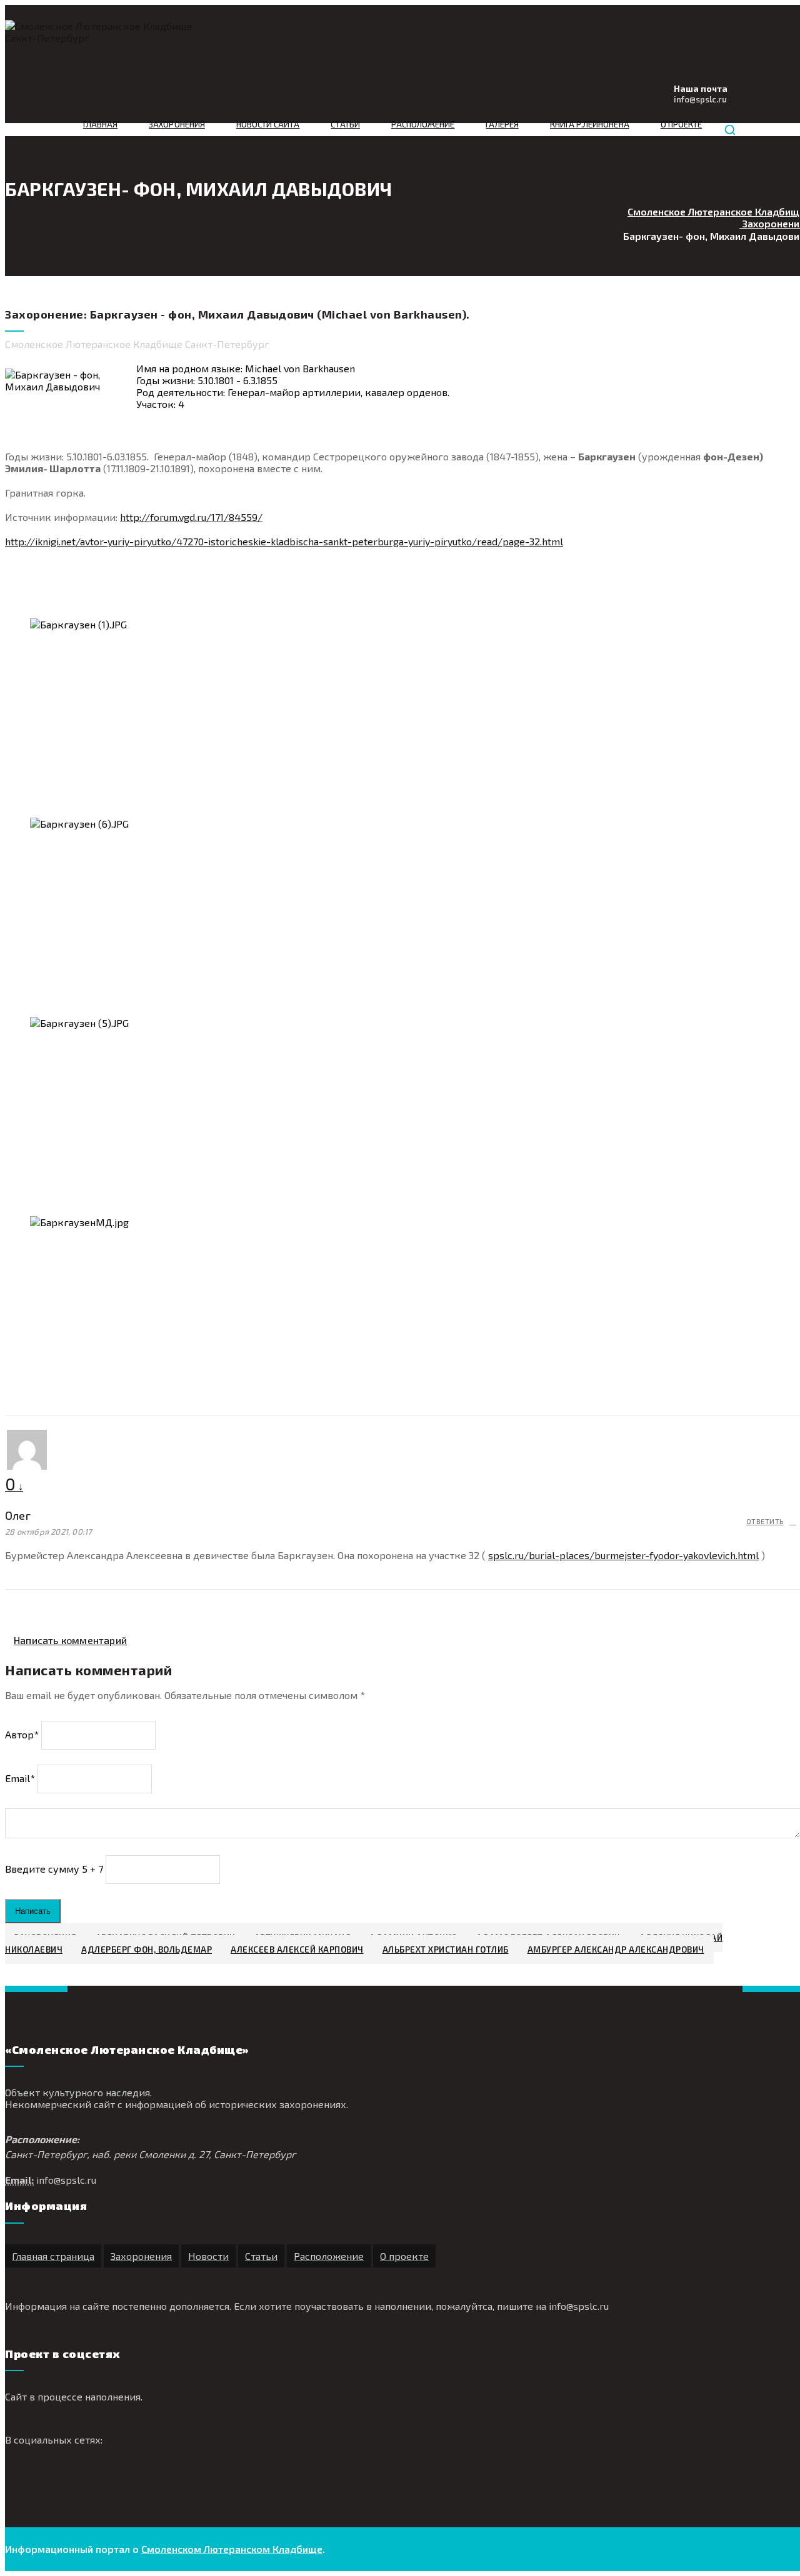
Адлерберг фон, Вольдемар (147, 1949)
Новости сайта (268, 124)
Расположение (423, 124)
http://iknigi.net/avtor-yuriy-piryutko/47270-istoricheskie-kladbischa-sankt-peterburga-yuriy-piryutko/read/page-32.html (284, 541)
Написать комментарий (70, 1640)
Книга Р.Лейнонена (590, 124)
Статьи (345, 124)
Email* (20, 1777)
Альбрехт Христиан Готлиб (446, 1949)
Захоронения (177, 124)
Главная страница (53, 2256)
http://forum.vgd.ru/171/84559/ (191, 517)
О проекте (681, 124)
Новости (208, 2256)
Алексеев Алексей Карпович (297, 1949)
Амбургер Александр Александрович (616, 1949)
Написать (33, 1911)
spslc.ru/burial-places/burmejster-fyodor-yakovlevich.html (623, 1555)
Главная (100, 124)
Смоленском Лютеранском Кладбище (232, 2549)
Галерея (502, 124)
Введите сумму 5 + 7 (54, 1868)
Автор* (22, 1734)
